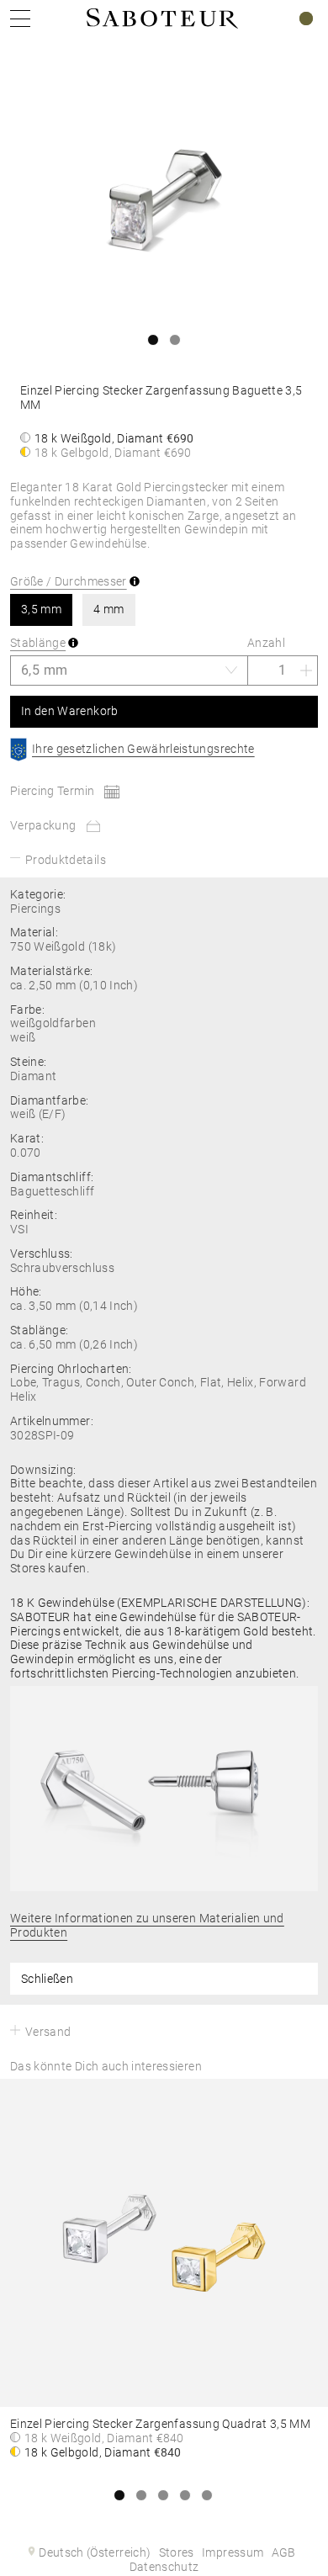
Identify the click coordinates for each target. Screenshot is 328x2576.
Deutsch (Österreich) (95, 2552)
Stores (177, 2552)
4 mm (108, 609)
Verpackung (43, 825)
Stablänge (38, 643)
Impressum (233, 2552)
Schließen (47, 1979)
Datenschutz (164, 2567)
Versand (48, 2032)
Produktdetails (66, 860)
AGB (284, 2552)
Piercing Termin (52, 791)
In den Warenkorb (70, 711)
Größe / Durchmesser (69, 581)
